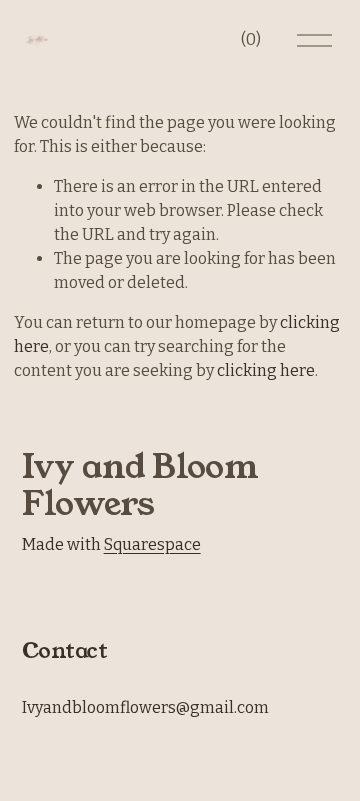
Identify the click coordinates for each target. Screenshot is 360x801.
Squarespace (152, 544)
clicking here (266, 370)
